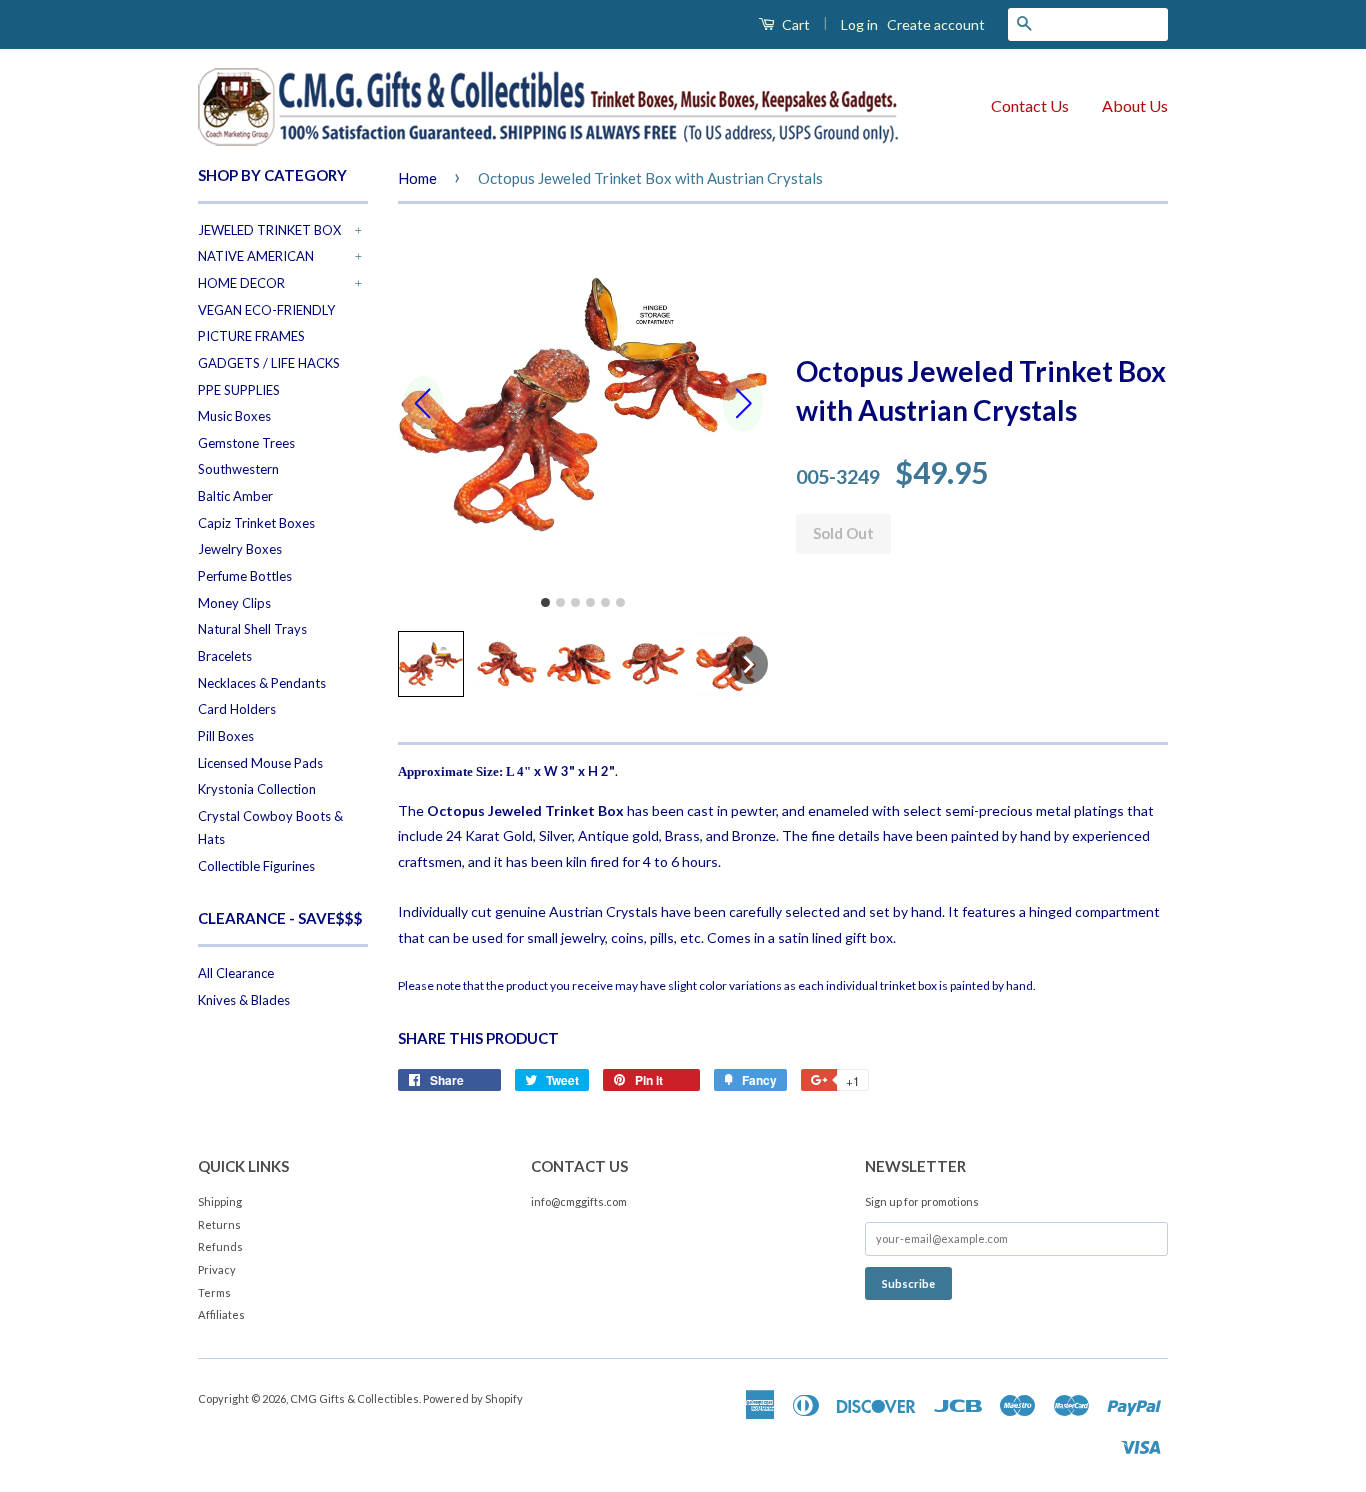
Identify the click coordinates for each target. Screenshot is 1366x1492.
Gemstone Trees (246, 443)
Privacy (217, 1269)
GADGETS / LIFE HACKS (269, 363)
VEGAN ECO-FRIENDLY (266, 310)
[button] (431, 664)
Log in (859, 24)
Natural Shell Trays (252, 629)
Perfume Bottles (245, 576)
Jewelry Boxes (240, 549)
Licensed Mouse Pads (260, 763)
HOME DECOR (241, 283)
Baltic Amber (235, 496)
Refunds (220, 1246)
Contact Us (1030, 105)
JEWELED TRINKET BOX (269, 230)
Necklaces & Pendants (262, 683)
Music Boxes (234, 416)
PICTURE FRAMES (251, 336)
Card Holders (237, 709)
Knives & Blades (244, 1000)
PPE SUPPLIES (239, 390)
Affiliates (221, 1314)
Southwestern (238, 469)
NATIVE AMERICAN (256, 256)
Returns (219, 1224)
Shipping (220, 1201)
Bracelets (225, 656)
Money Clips (234, 603)
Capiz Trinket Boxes (256, 523)
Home (417, 178)
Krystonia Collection (257, 789)
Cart (794, 24)
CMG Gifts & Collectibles (354, 1398)
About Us (1135, 105)
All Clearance (236, 973)
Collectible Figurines (256, 866)
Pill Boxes (226, 736)
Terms (214, 1292)
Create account (936, 24)
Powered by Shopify (473, 1398)
